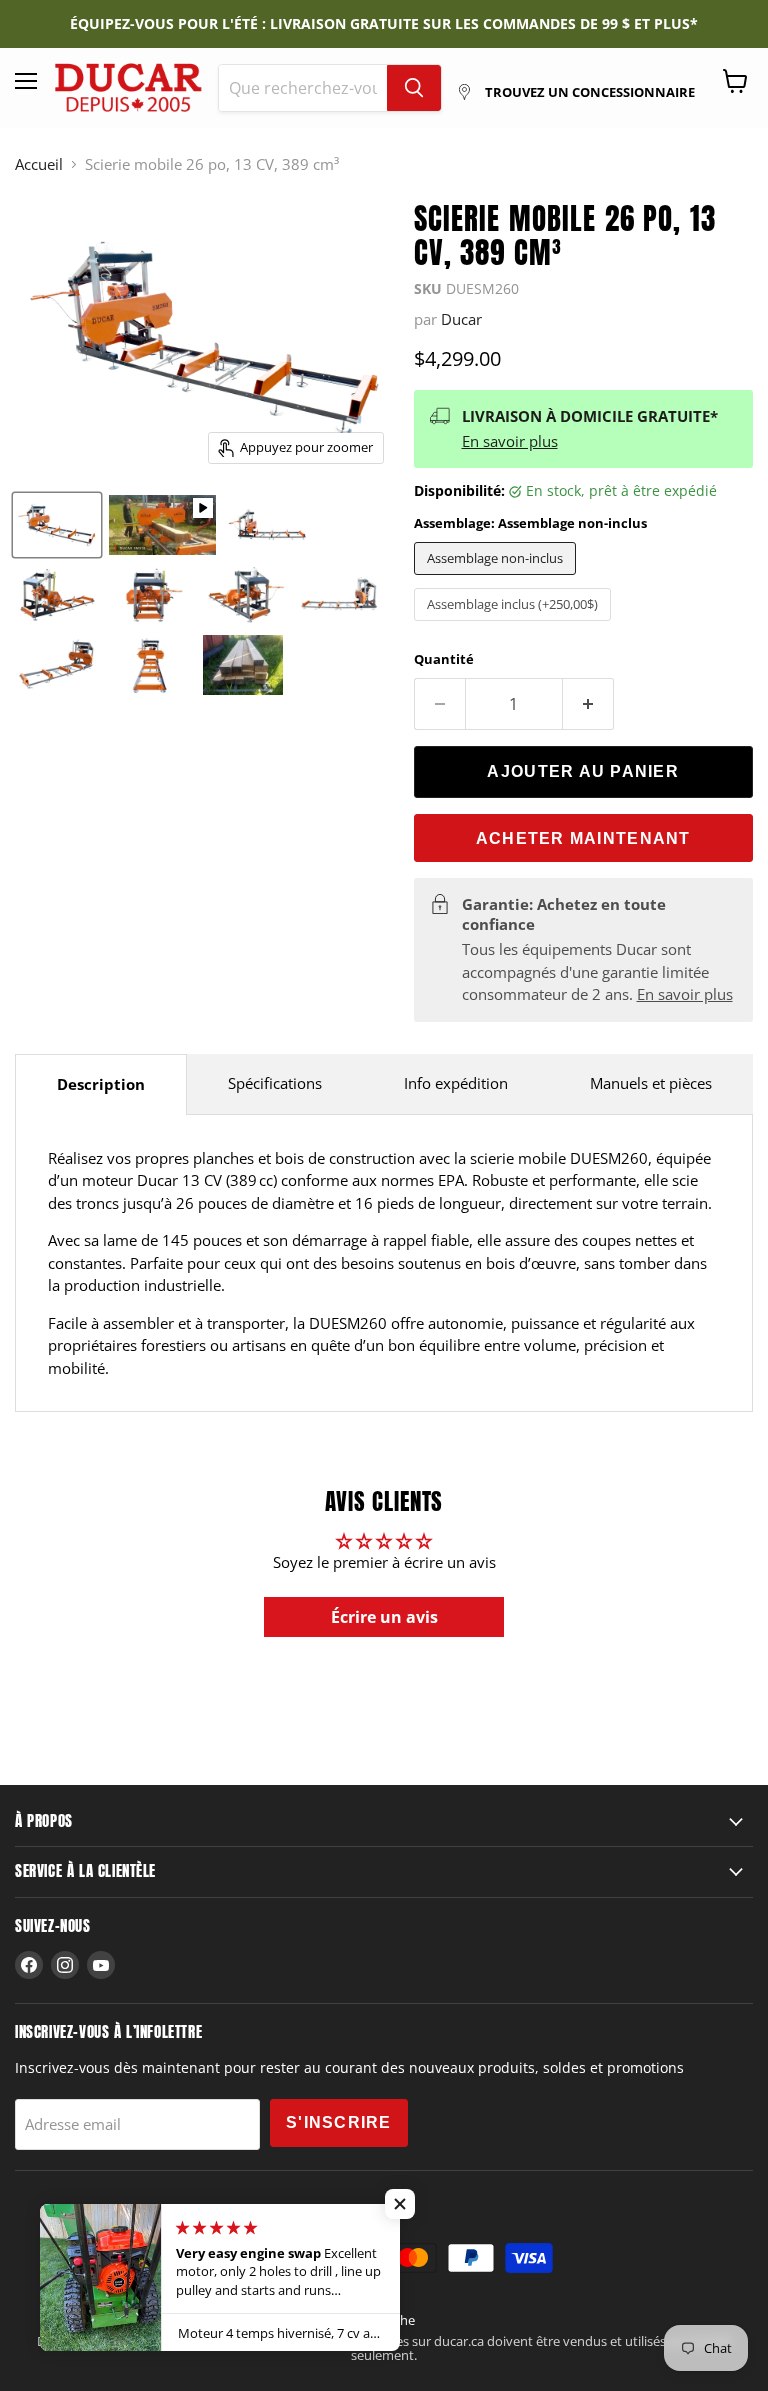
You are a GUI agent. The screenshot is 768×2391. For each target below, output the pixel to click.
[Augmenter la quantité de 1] (588, 704)
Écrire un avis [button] (384, 1617)
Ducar (461, 319)
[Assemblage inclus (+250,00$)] (515, 625)
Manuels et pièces (651, 1083)
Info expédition (456, 1083)
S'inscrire (339, 2122)
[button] (400, 2204)
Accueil (39, 164)
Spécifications (275, 1083)
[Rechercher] (414, 88)
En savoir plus (510, 441)
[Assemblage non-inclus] (497, 579)
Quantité (444, 659)
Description (101, 1084)
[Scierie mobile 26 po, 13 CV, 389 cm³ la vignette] (57, 525)
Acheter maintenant (583, 838)
